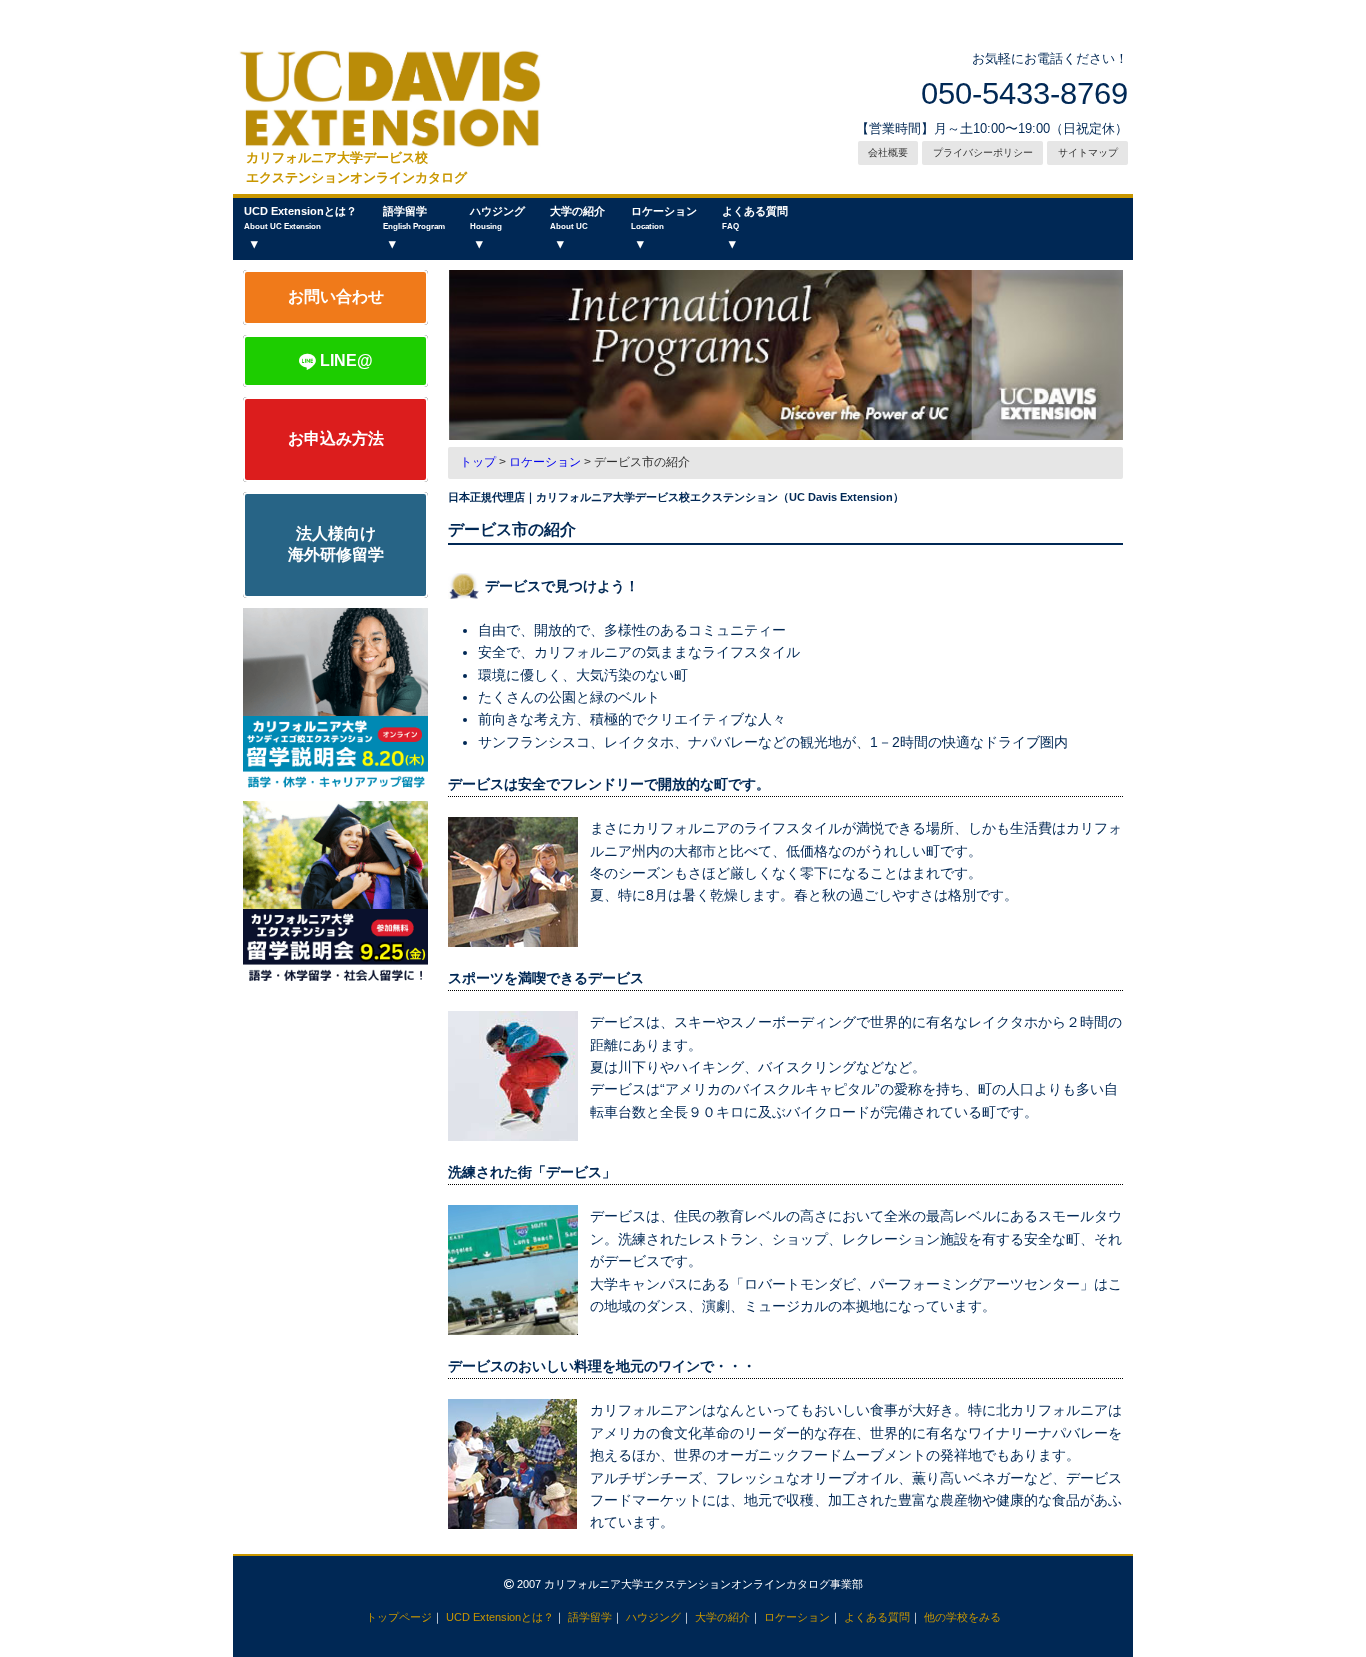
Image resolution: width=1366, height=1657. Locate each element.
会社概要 (888, 152)
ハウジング (497, 218)
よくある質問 (755, 218)
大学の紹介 (577, 218)
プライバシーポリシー (983, 152)
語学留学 (414, 218)
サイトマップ (1088, 152)
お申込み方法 (336, 438)
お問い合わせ (336, 296)
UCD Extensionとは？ (300, 218)
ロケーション (664, 218)
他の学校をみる (962, 1617)
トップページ (399, 1617)
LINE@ (344, 360)
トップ (478, 462)
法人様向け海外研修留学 (336, 544)
